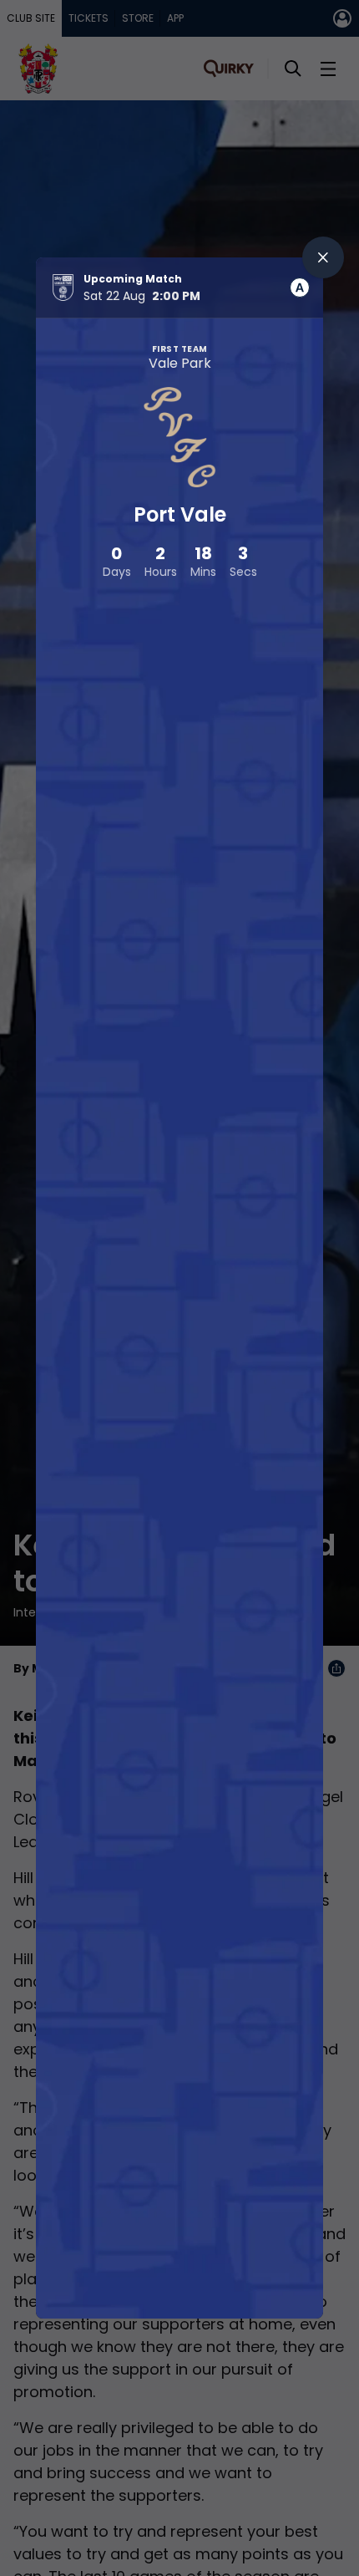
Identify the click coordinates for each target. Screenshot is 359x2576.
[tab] (300, 288)
